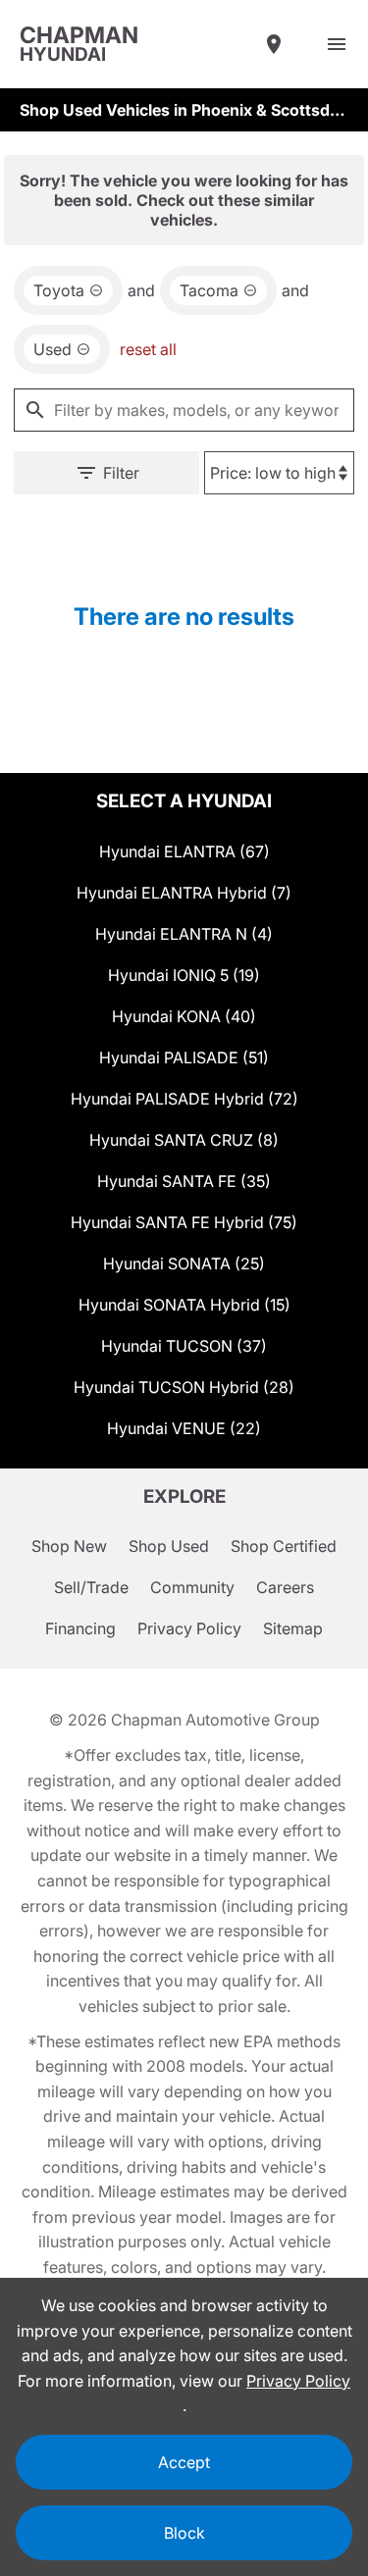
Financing (80, 1628)
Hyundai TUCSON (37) (184, 1346)
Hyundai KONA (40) (184, 1016)
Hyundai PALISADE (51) (184, 1057)
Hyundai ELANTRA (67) (184, 851)
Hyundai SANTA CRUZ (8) (184, 1140)
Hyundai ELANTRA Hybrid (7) (184, 893)
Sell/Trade (91, 1587)
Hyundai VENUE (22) (184, 1428)
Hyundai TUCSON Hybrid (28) (184, 1387)
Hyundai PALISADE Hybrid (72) (184, 1099)
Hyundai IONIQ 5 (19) (184, 975)
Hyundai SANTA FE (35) (184, 1181)
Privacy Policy (189, 1628)
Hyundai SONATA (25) (184, 1263)
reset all (148, 349)
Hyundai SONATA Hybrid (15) (184, 1305)
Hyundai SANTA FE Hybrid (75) (184, 1222)
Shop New (69, 1546)
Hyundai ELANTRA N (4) (184, 934)
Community (192, 1587)
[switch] (337, 44)
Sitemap (293, 1628)
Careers (285, 1587)
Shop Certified (284, 1546)
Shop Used (169, 1546)
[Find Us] (274, 44)
